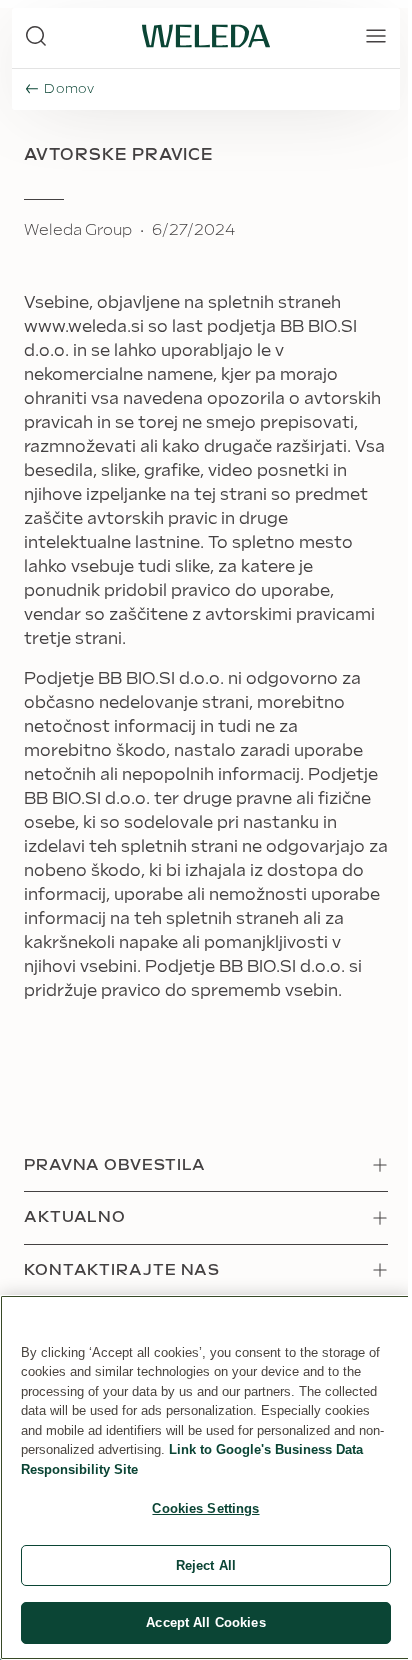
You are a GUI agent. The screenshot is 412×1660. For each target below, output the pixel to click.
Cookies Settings (205, 1508)
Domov (69, 89)
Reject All (206, 1565)
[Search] (36, 36)
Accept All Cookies (205, 1622)
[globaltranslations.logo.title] (206, 36)
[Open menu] (376, 36)
